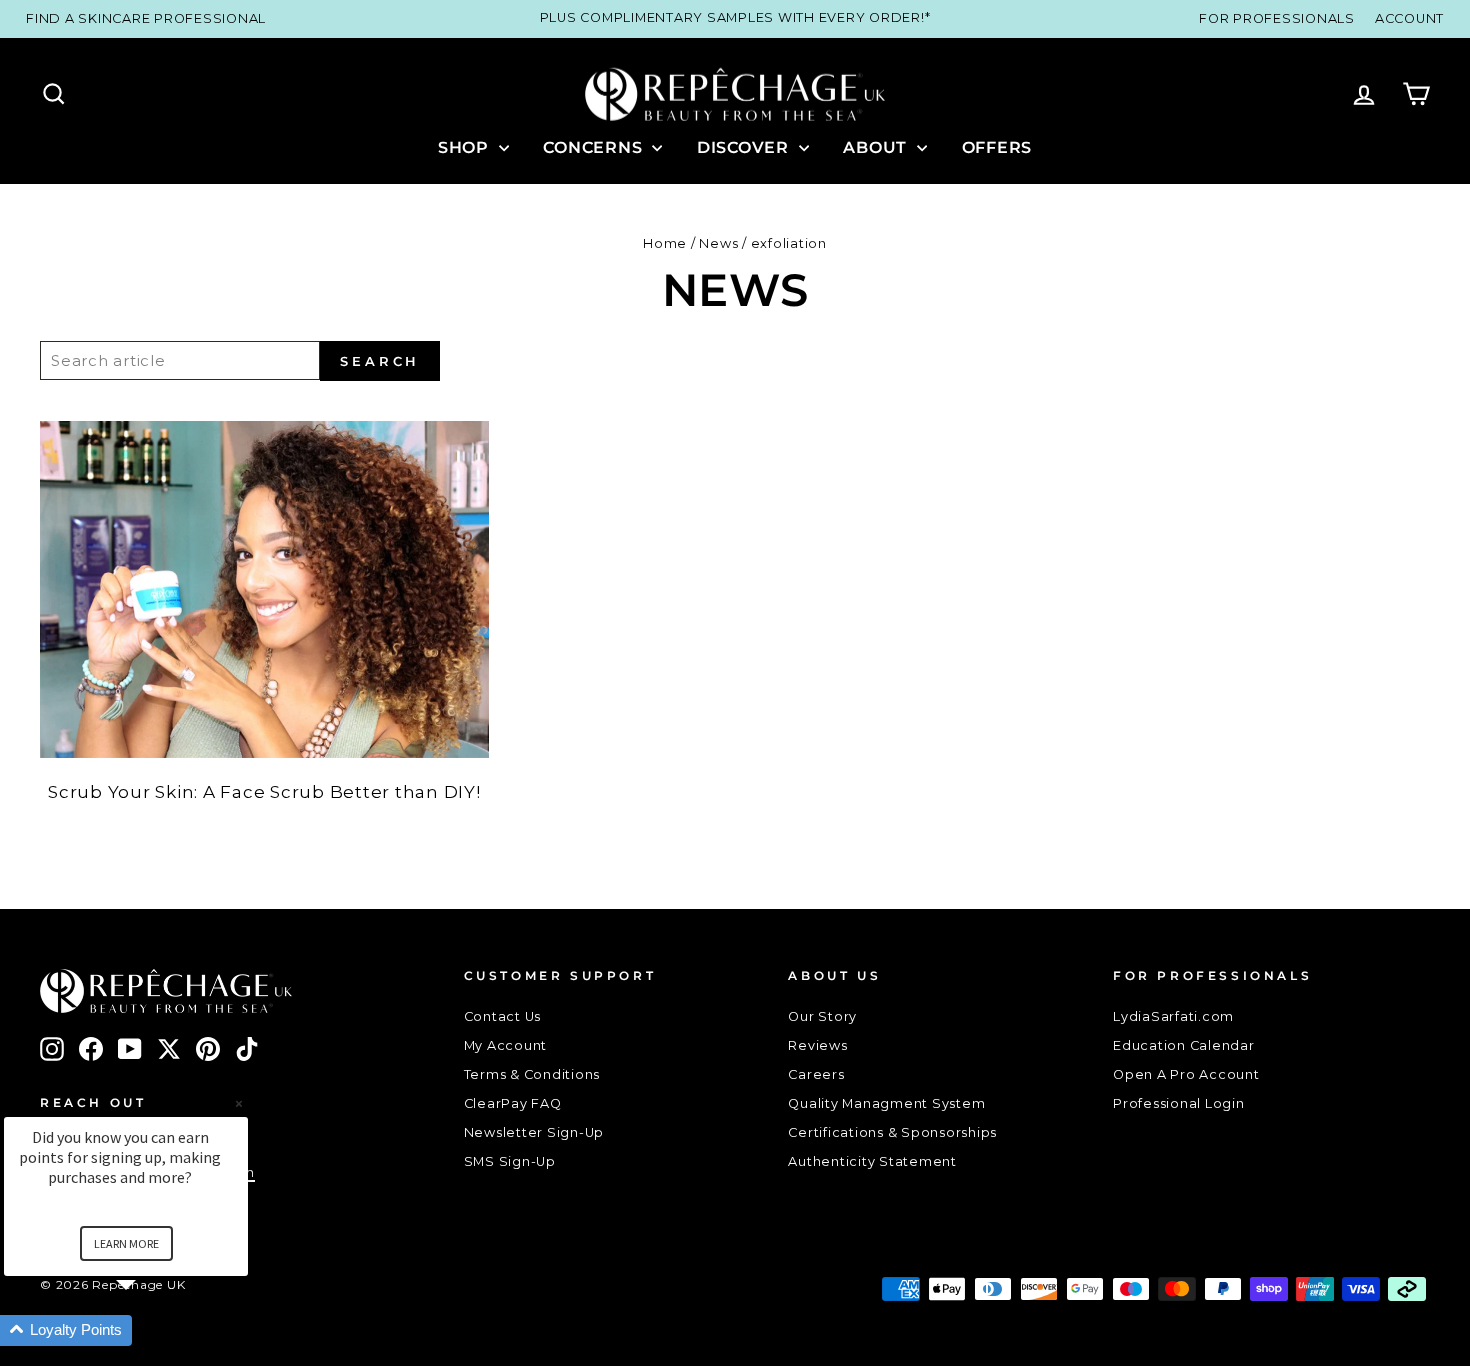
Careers (816, 1074)
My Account (506, 1045)
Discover (745, 147)
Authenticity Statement (872, 1161)
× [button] (239, 1103)
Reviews (817, 1045)
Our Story (822, 1016)
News (718, 243)
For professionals (1277, 18)
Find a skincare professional (146, 18)
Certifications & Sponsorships (892, 1132)
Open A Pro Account (1186, 1074)
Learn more (126, 1243)
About (877, 147)
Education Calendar (1184, 1045)
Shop (466, 147)
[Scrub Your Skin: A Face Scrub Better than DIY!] (264, 589)
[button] (150, 1330)
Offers (997, 147)
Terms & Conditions (532, 1074)
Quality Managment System (886, 1103)
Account (1409, 18)
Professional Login (1179, 1103)
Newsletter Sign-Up (534, 1132)
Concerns (595, 147)
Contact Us (503, 1016)
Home (665, 243)
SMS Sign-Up (510, 1161)
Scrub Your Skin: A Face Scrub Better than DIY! (264, 792)
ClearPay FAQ (513, 1103)
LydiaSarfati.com (1173, 1016)
